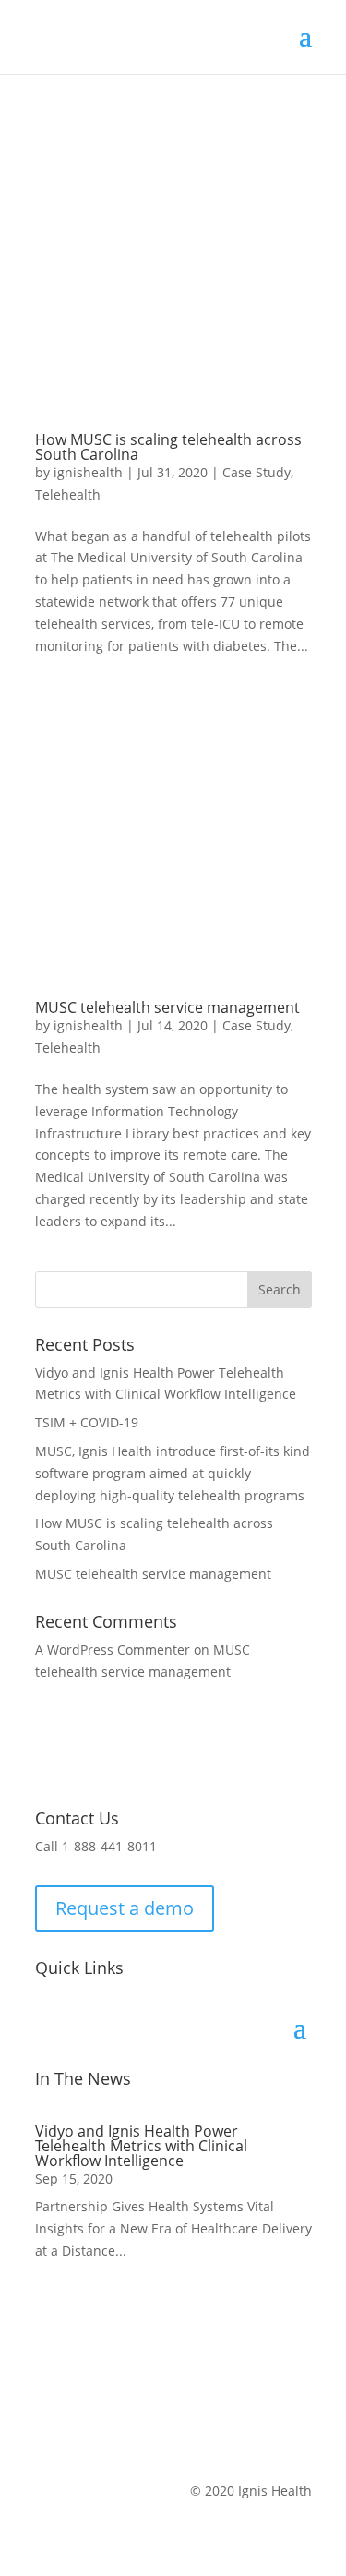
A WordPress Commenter (113, 1649)
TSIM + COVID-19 (87, 1422)
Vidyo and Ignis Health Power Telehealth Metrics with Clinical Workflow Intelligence (141, 2146)
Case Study (257, 472)
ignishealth (88, 472)
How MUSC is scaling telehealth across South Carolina (168, 447)
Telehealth (68, 494)
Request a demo (125, 1908)
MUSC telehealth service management (167, 1007)
